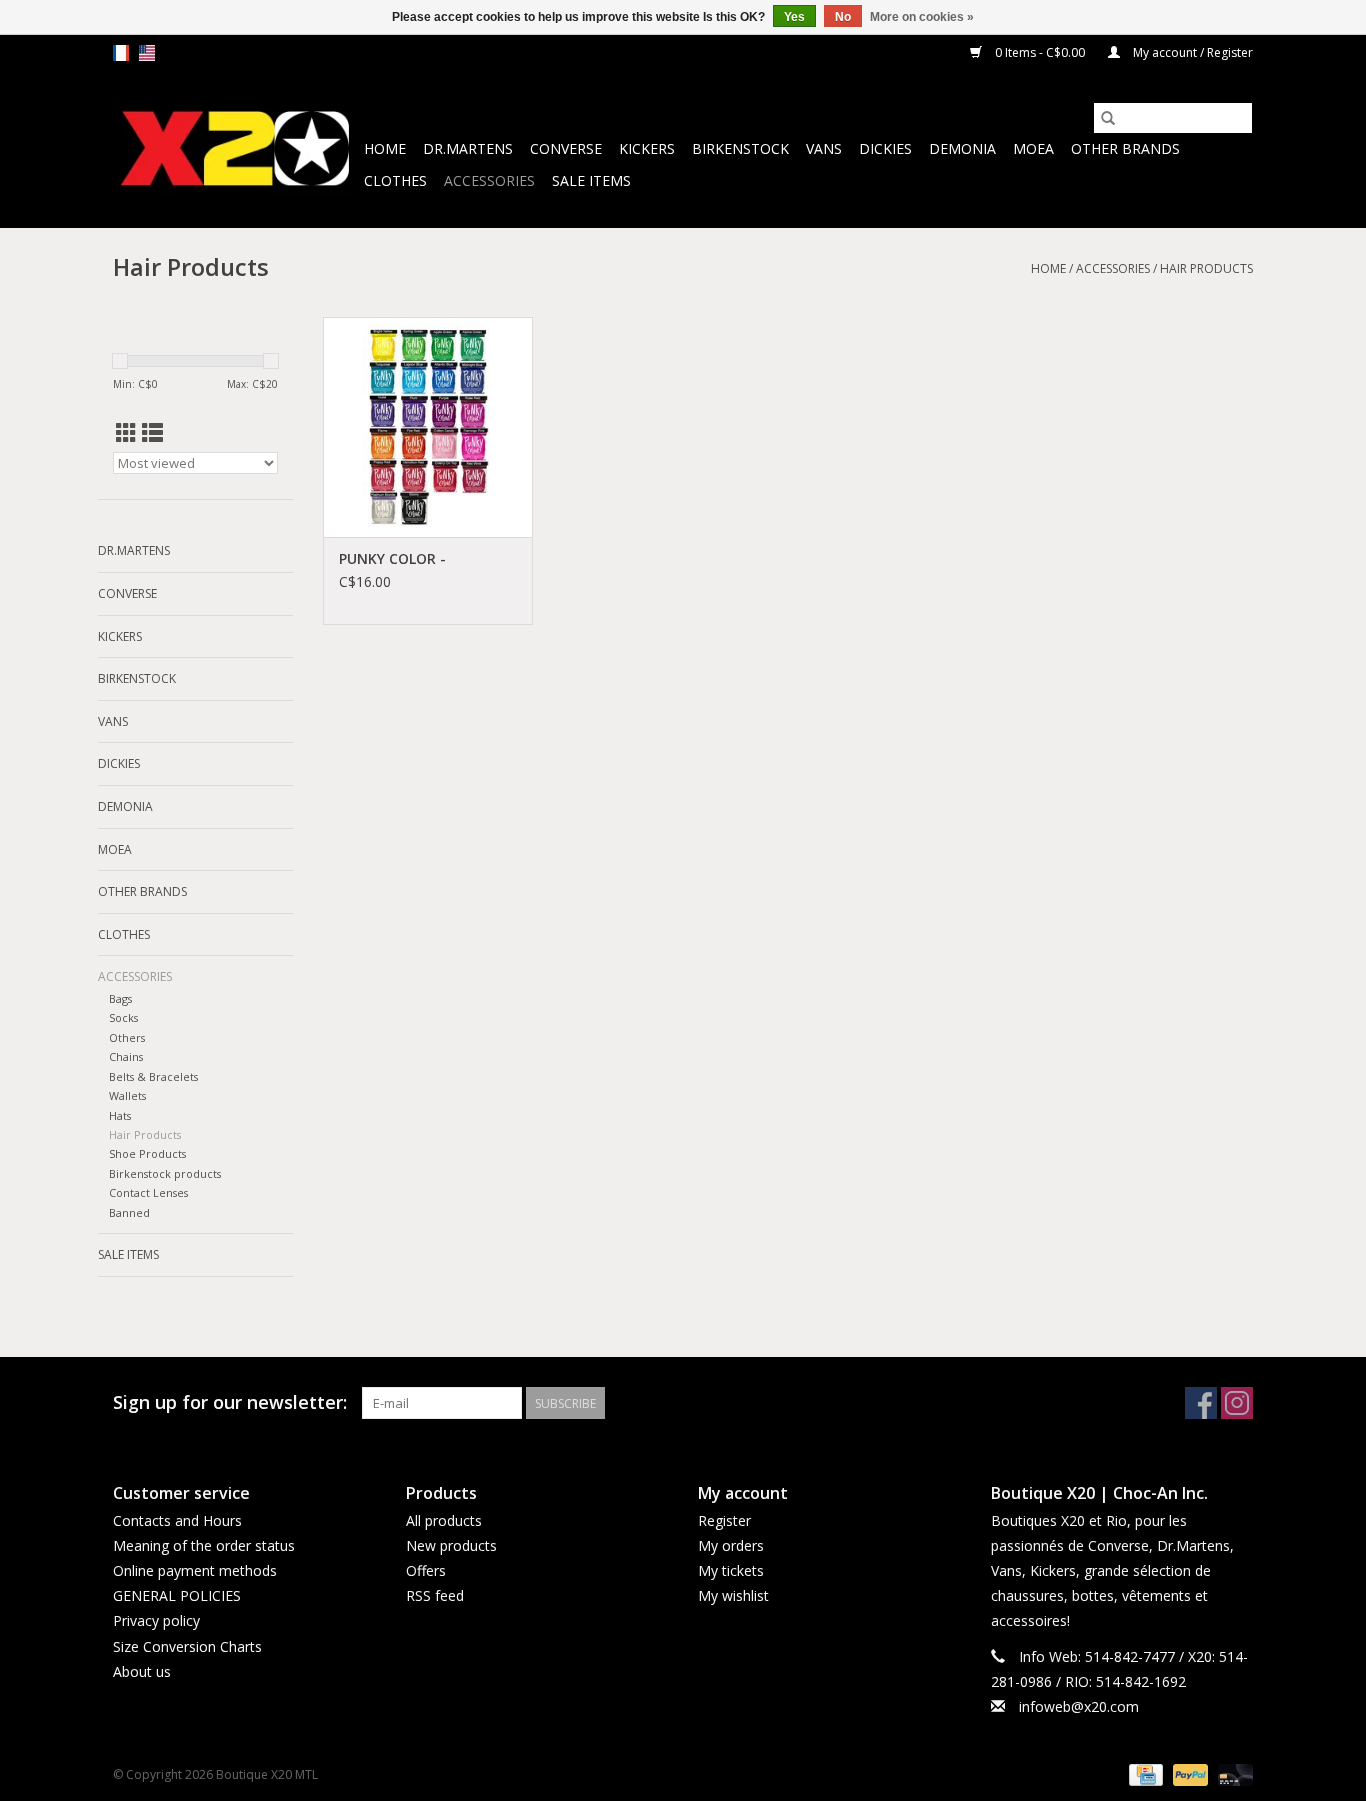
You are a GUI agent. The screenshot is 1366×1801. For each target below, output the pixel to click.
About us (142, 1671)
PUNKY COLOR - (392, 558)
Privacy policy (156, 1620)
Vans (824, 148)
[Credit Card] (1144, 1773)
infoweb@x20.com (1079, 1706)
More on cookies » (922, 17)
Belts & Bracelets (153, 1076)
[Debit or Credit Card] (1232, 1773)
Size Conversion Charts (187, 1646)
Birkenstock (740, 148)
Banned (129, 1212)
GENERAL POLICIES (177, 1595)
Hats (120, 1115)
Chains (126, 1056)
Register (724, 1520)
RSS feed (435, 1595)
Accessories (489, 180)
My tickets (731, 1570)
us (147, 53)
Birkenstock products (165, 1173)
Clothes (395, 180)
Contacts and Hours (177, 1520)
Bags (120, 998)
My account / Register (1191, 52)
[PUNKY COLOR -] (428, 427)
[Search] (1108, 118)
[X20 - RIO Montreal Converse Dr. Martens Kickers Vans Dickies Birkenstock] (235, 149)
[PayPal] (1188, 1773)
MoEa (1033, 148)
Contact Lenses (148, 1192)
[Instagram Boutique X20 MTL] (1237, 1403)
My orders (731, 1545)
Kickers (647, 148)
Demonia (962, 148)
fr (121, 53)
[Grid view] (126, 433)
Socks (123, 1017)
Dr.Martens (468, 148)
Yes (794, 17)
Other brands (1125, 148)
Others (127, 1037)
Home (385, 148)
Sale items (591, 180)
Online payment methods (195, 1570)
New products (451, 1545)
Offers (426, 1570)
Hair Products (1206, 268)
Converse (566, 148)
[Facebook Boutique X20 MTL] (1201, 1403)
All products (444, 1520)
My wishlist (733, 1595)
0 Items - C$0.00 (1040, 52)
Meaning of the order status (204, 1545)
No (843, 17)
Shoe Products (147, 1153)
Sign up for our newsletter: (230, 1402)
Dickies (885, 148)
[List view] (152, 433)
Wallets (127, 1095)
